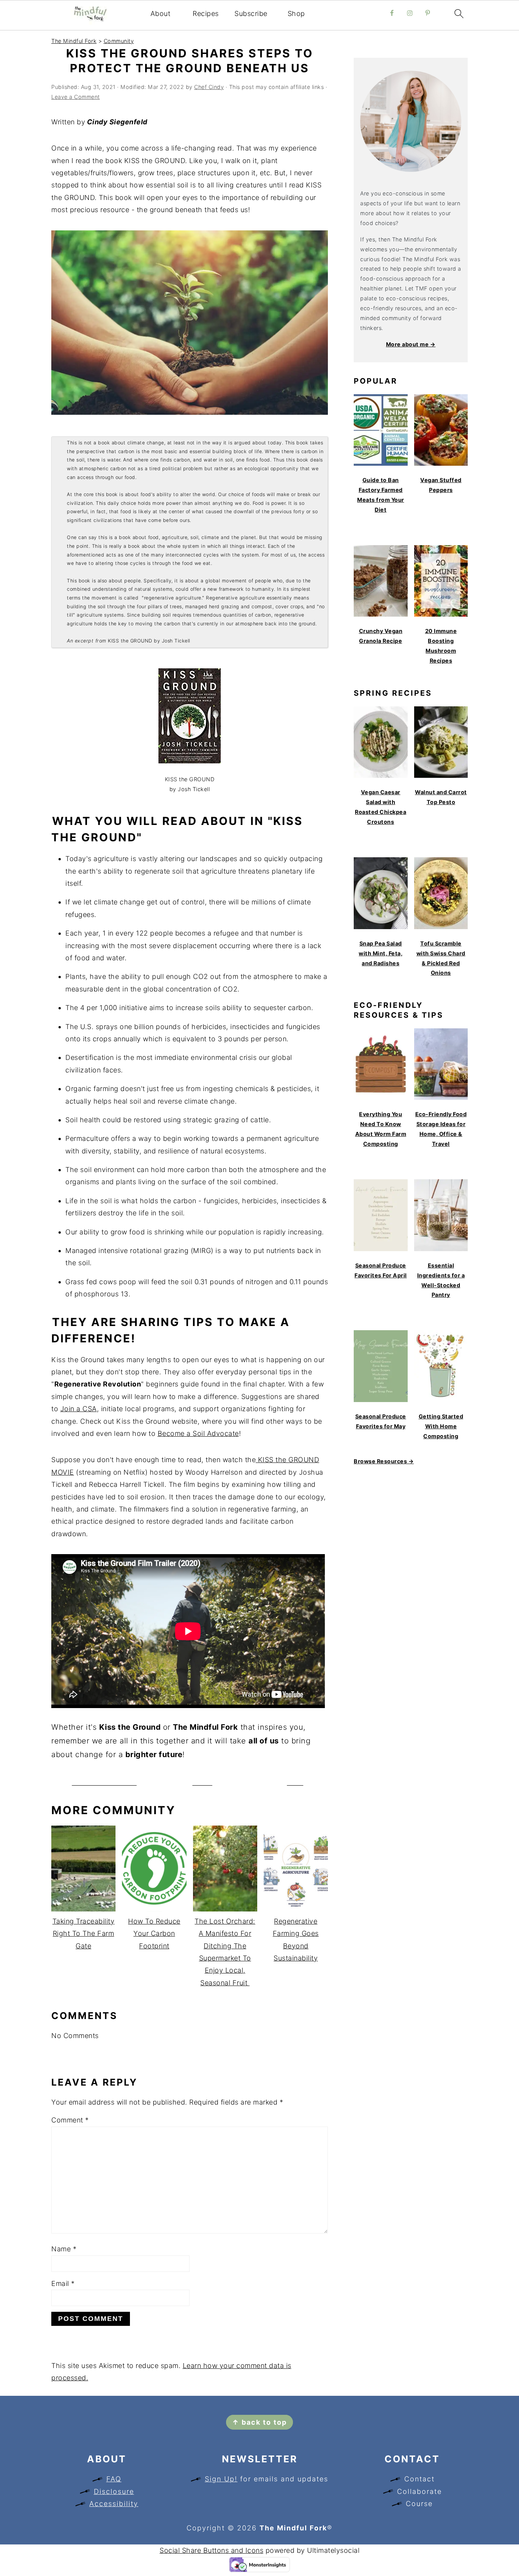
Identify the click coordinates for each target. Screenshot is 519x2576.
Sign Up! (221, 2479)
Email (63, 2283)
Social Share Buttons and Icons (211, 2550)
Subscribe (251, 13)
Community (119, 41)
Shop (296, 13)
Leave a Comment (76, 97)
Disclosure (114, 2491)
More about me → (411, 344)
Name (64, 2249)
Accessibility (114, 2504)
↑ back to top (259, 2422)
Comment (70, 2120)
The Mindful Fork (74, 41)
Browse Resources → (384, 1461)
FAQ (114, 2479)
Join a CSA (79, 1409)
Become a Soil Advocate (198, 1433)
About (161, 13)
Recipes (206, 13)
